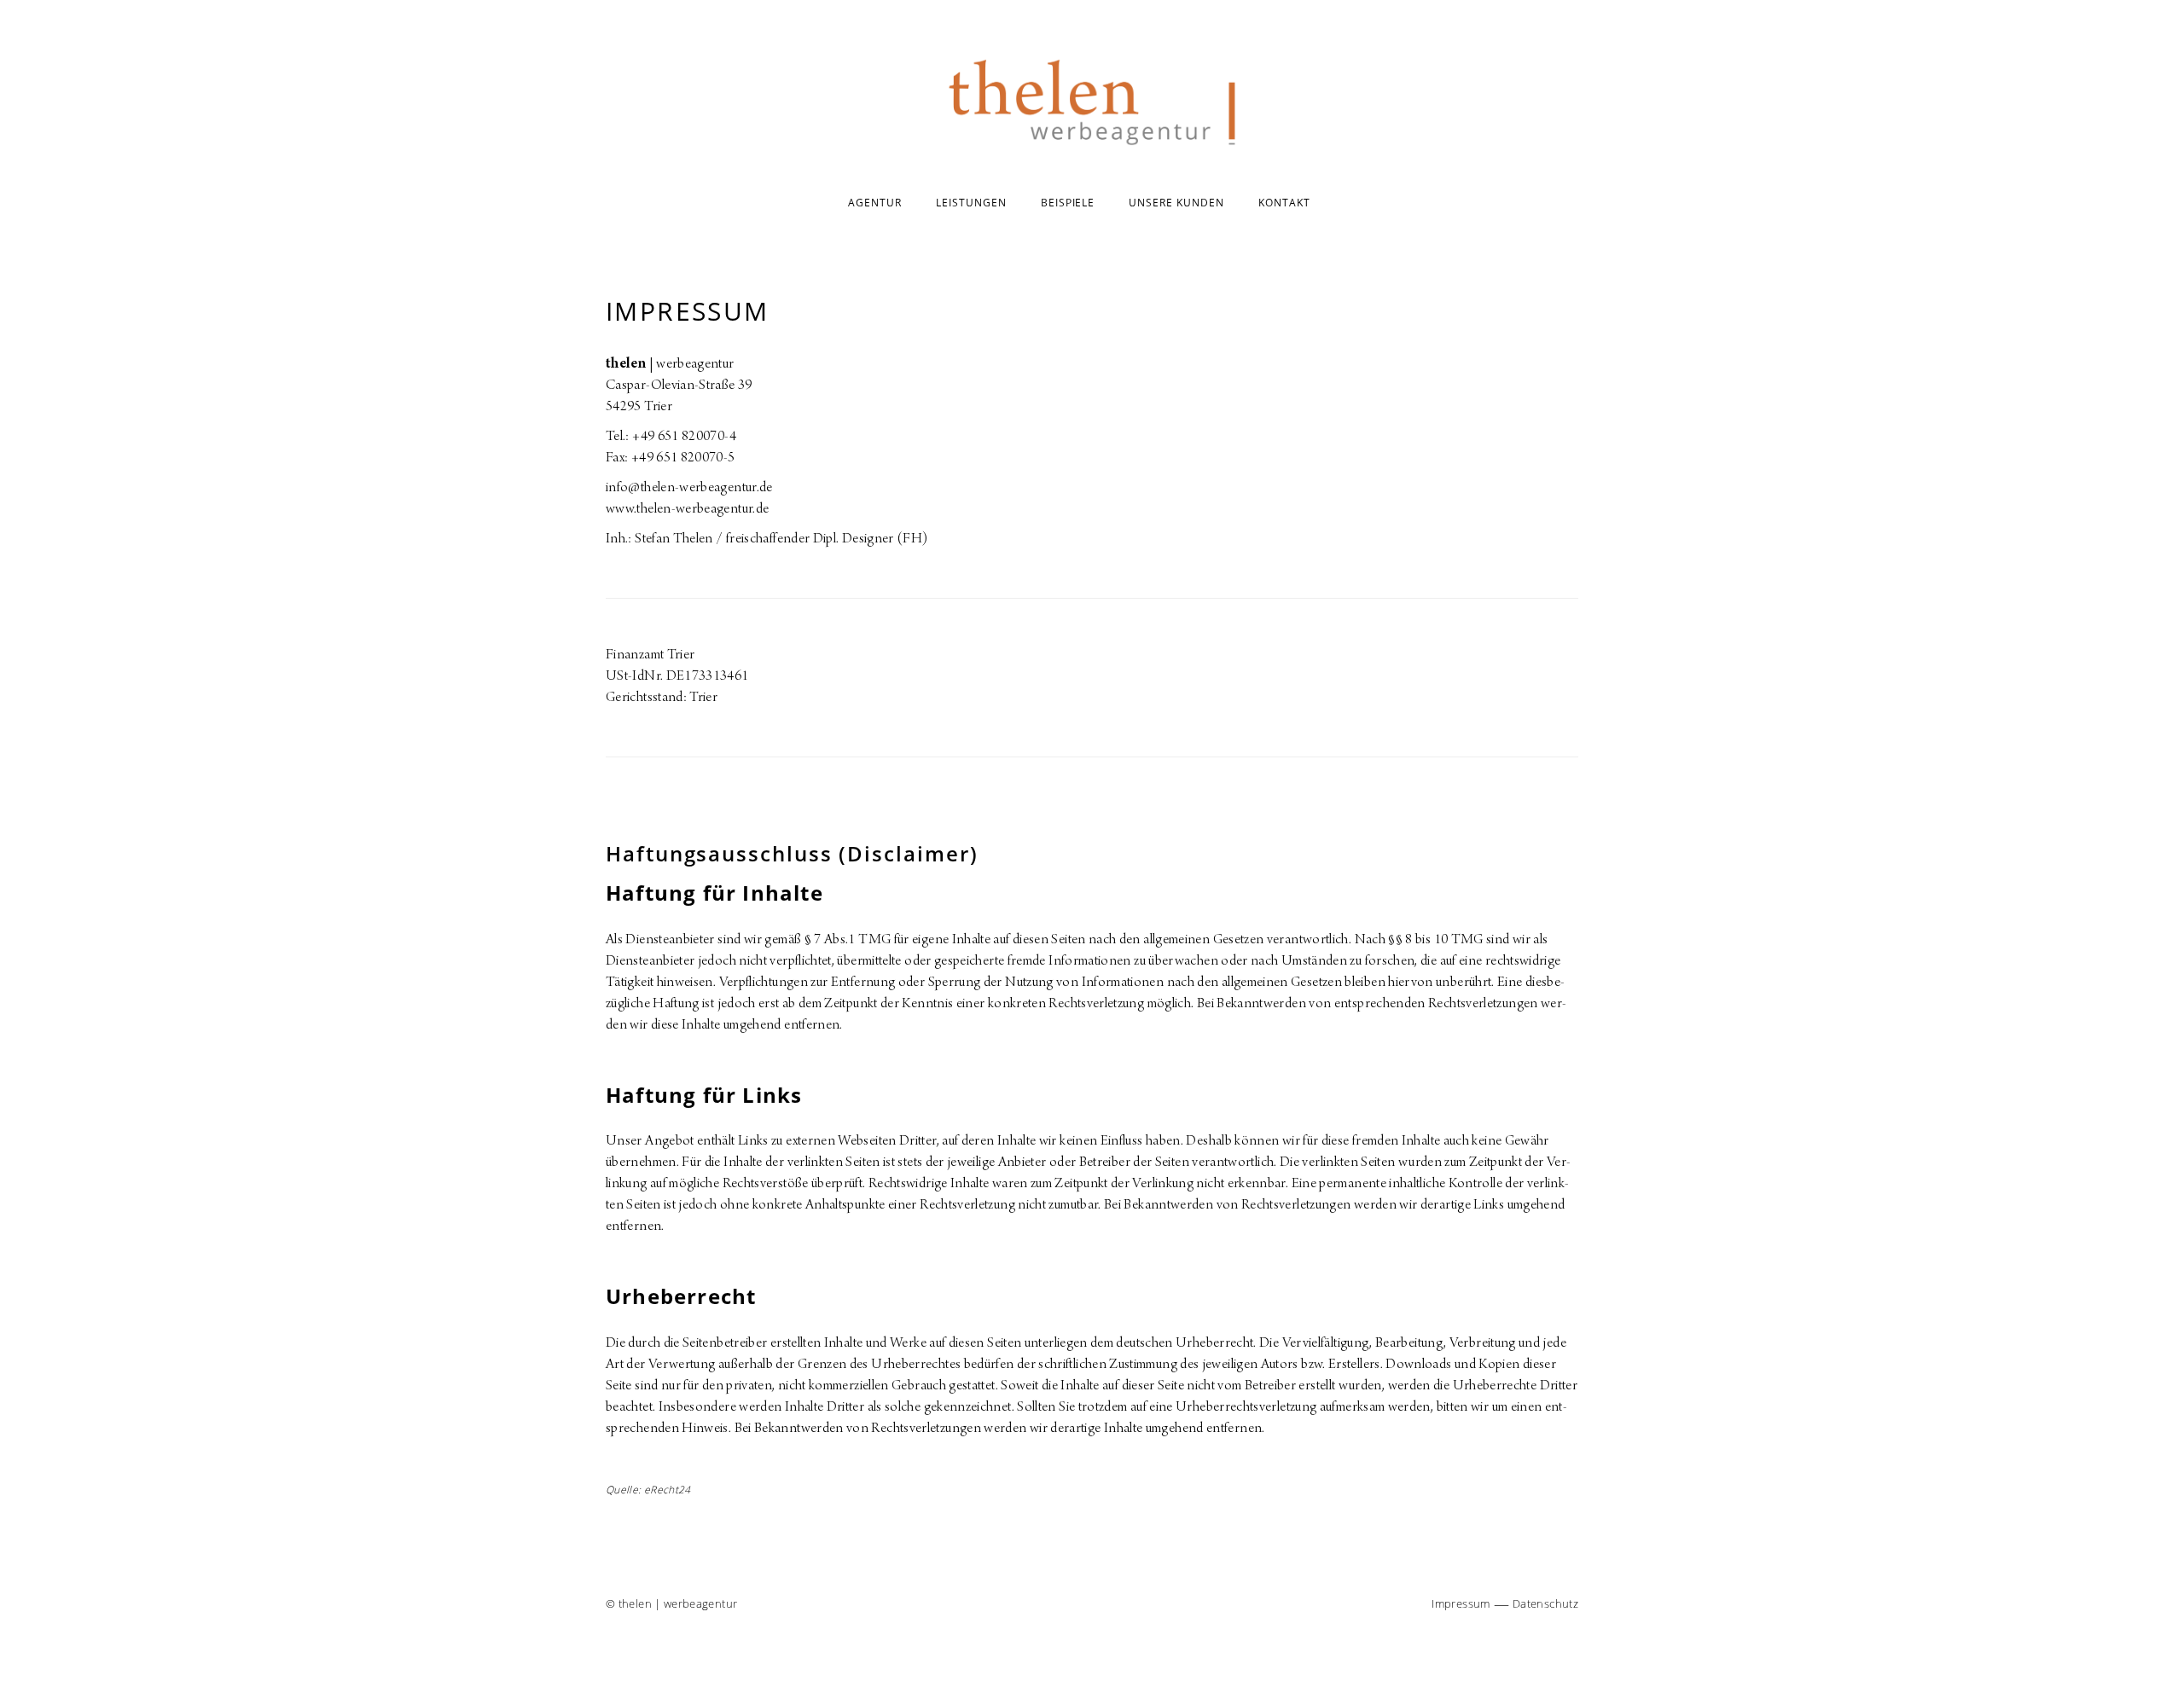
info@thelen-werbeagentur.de (689, 489)
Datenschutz (1545, 1603)
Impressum (1461, 1603)
